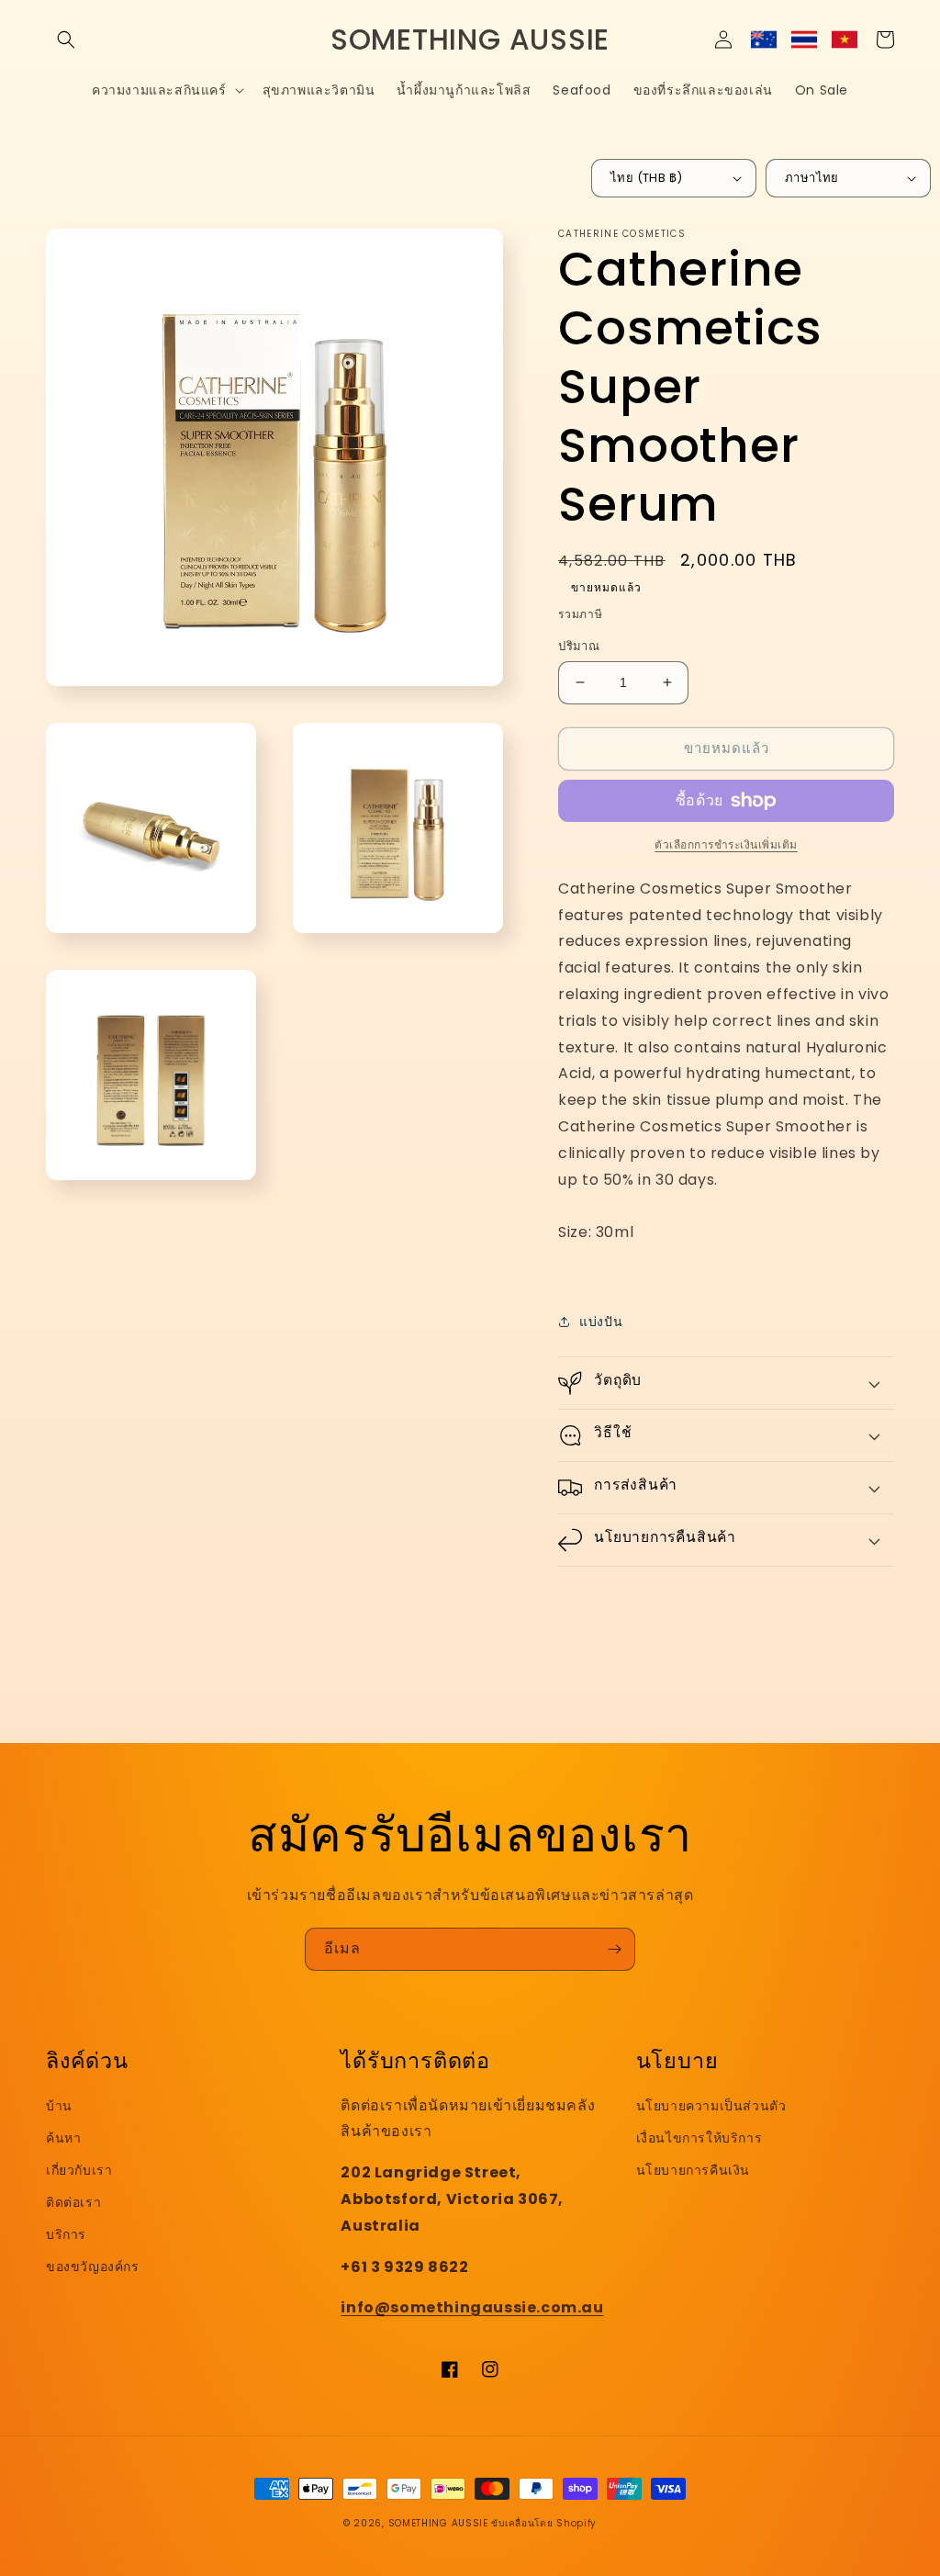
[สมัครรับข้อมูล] (614, 1949)
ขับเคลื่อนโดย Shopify (544, 2523)
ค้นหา (63, 2138)
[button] (66, 39)
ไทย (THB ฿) (646, 178)
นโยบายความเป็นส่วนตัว (711, 2106)
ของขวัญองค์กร (93, 2267)
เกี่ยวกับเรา (79, 2170)
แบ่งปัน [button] (601, 1322)
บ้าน (59, 2106)
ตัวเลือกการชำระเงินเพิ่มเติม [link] (726, 844)
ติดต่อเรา (73, 2202)
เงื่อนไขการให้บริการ (699, 2138)
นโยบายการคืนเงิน (693, 2170)
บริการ (66, 2234)
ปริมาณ (579, 646)
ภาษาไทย (812, 178)
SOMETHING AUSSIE (438, 2523)
